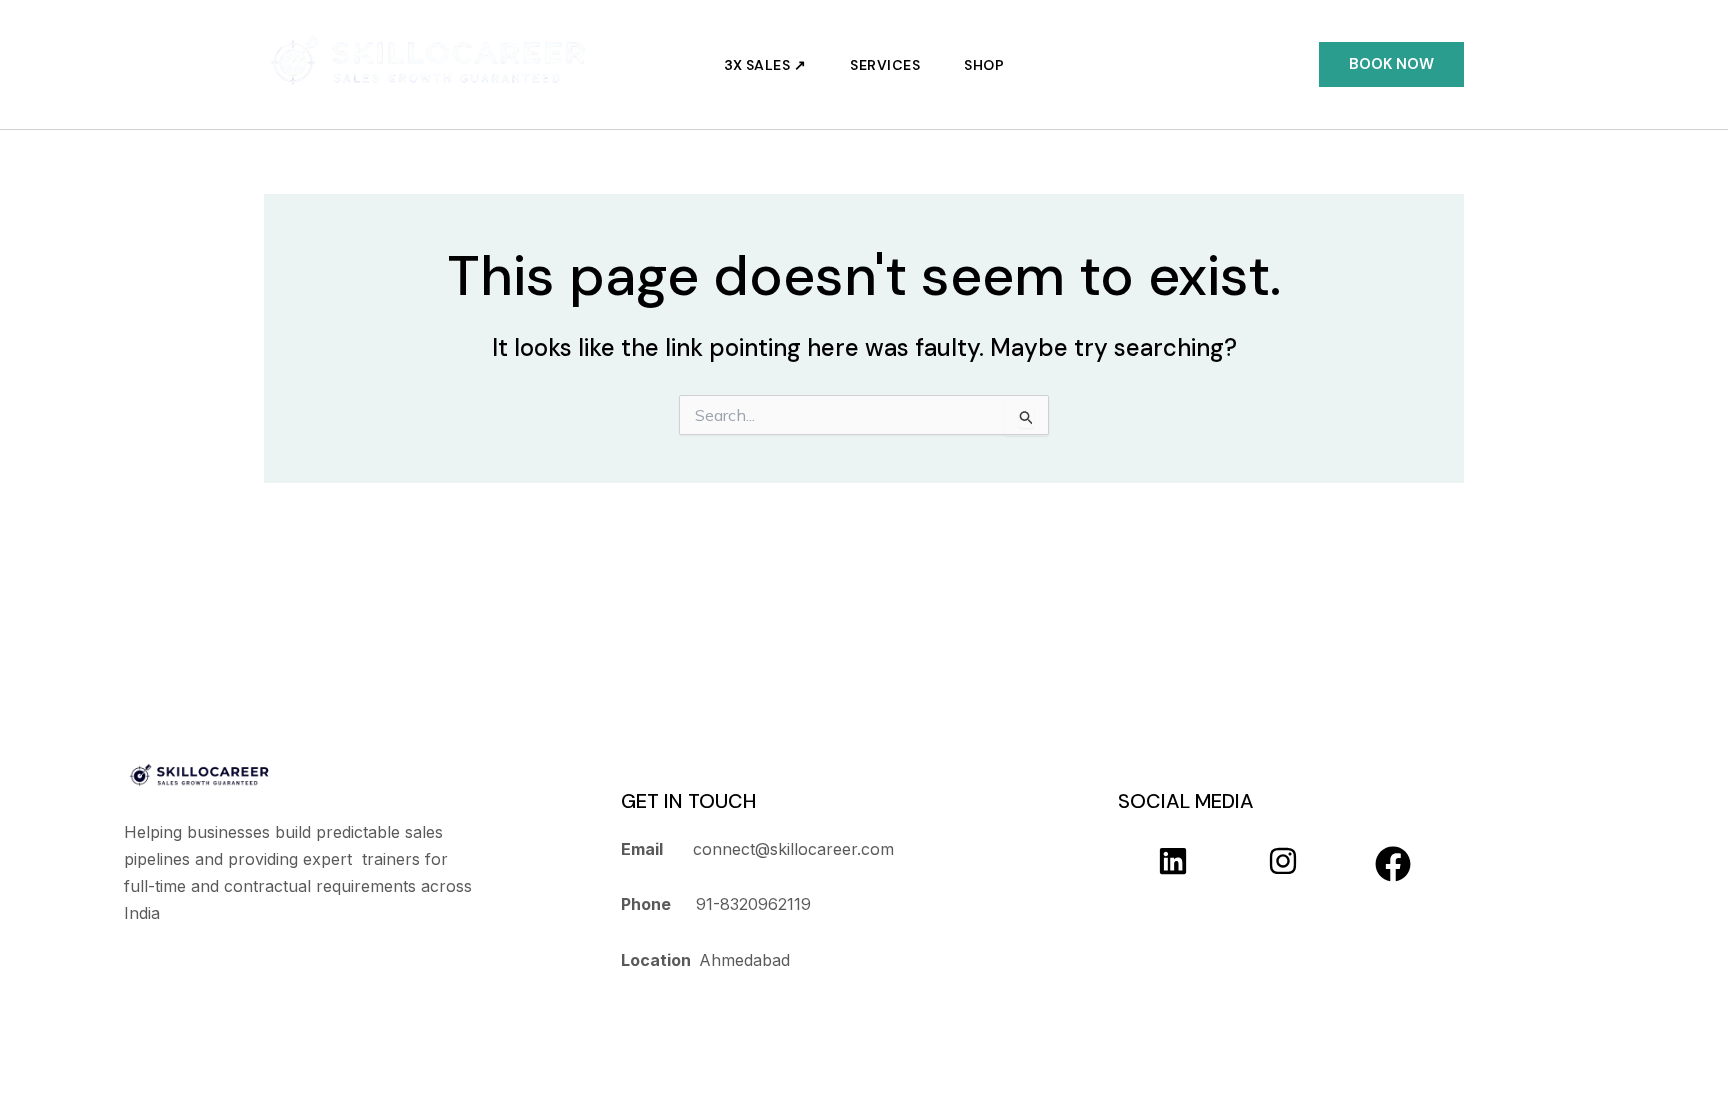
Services (885, 65)
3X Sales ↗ (765, 65)
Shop (984, 65)
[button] (1391, 64)
